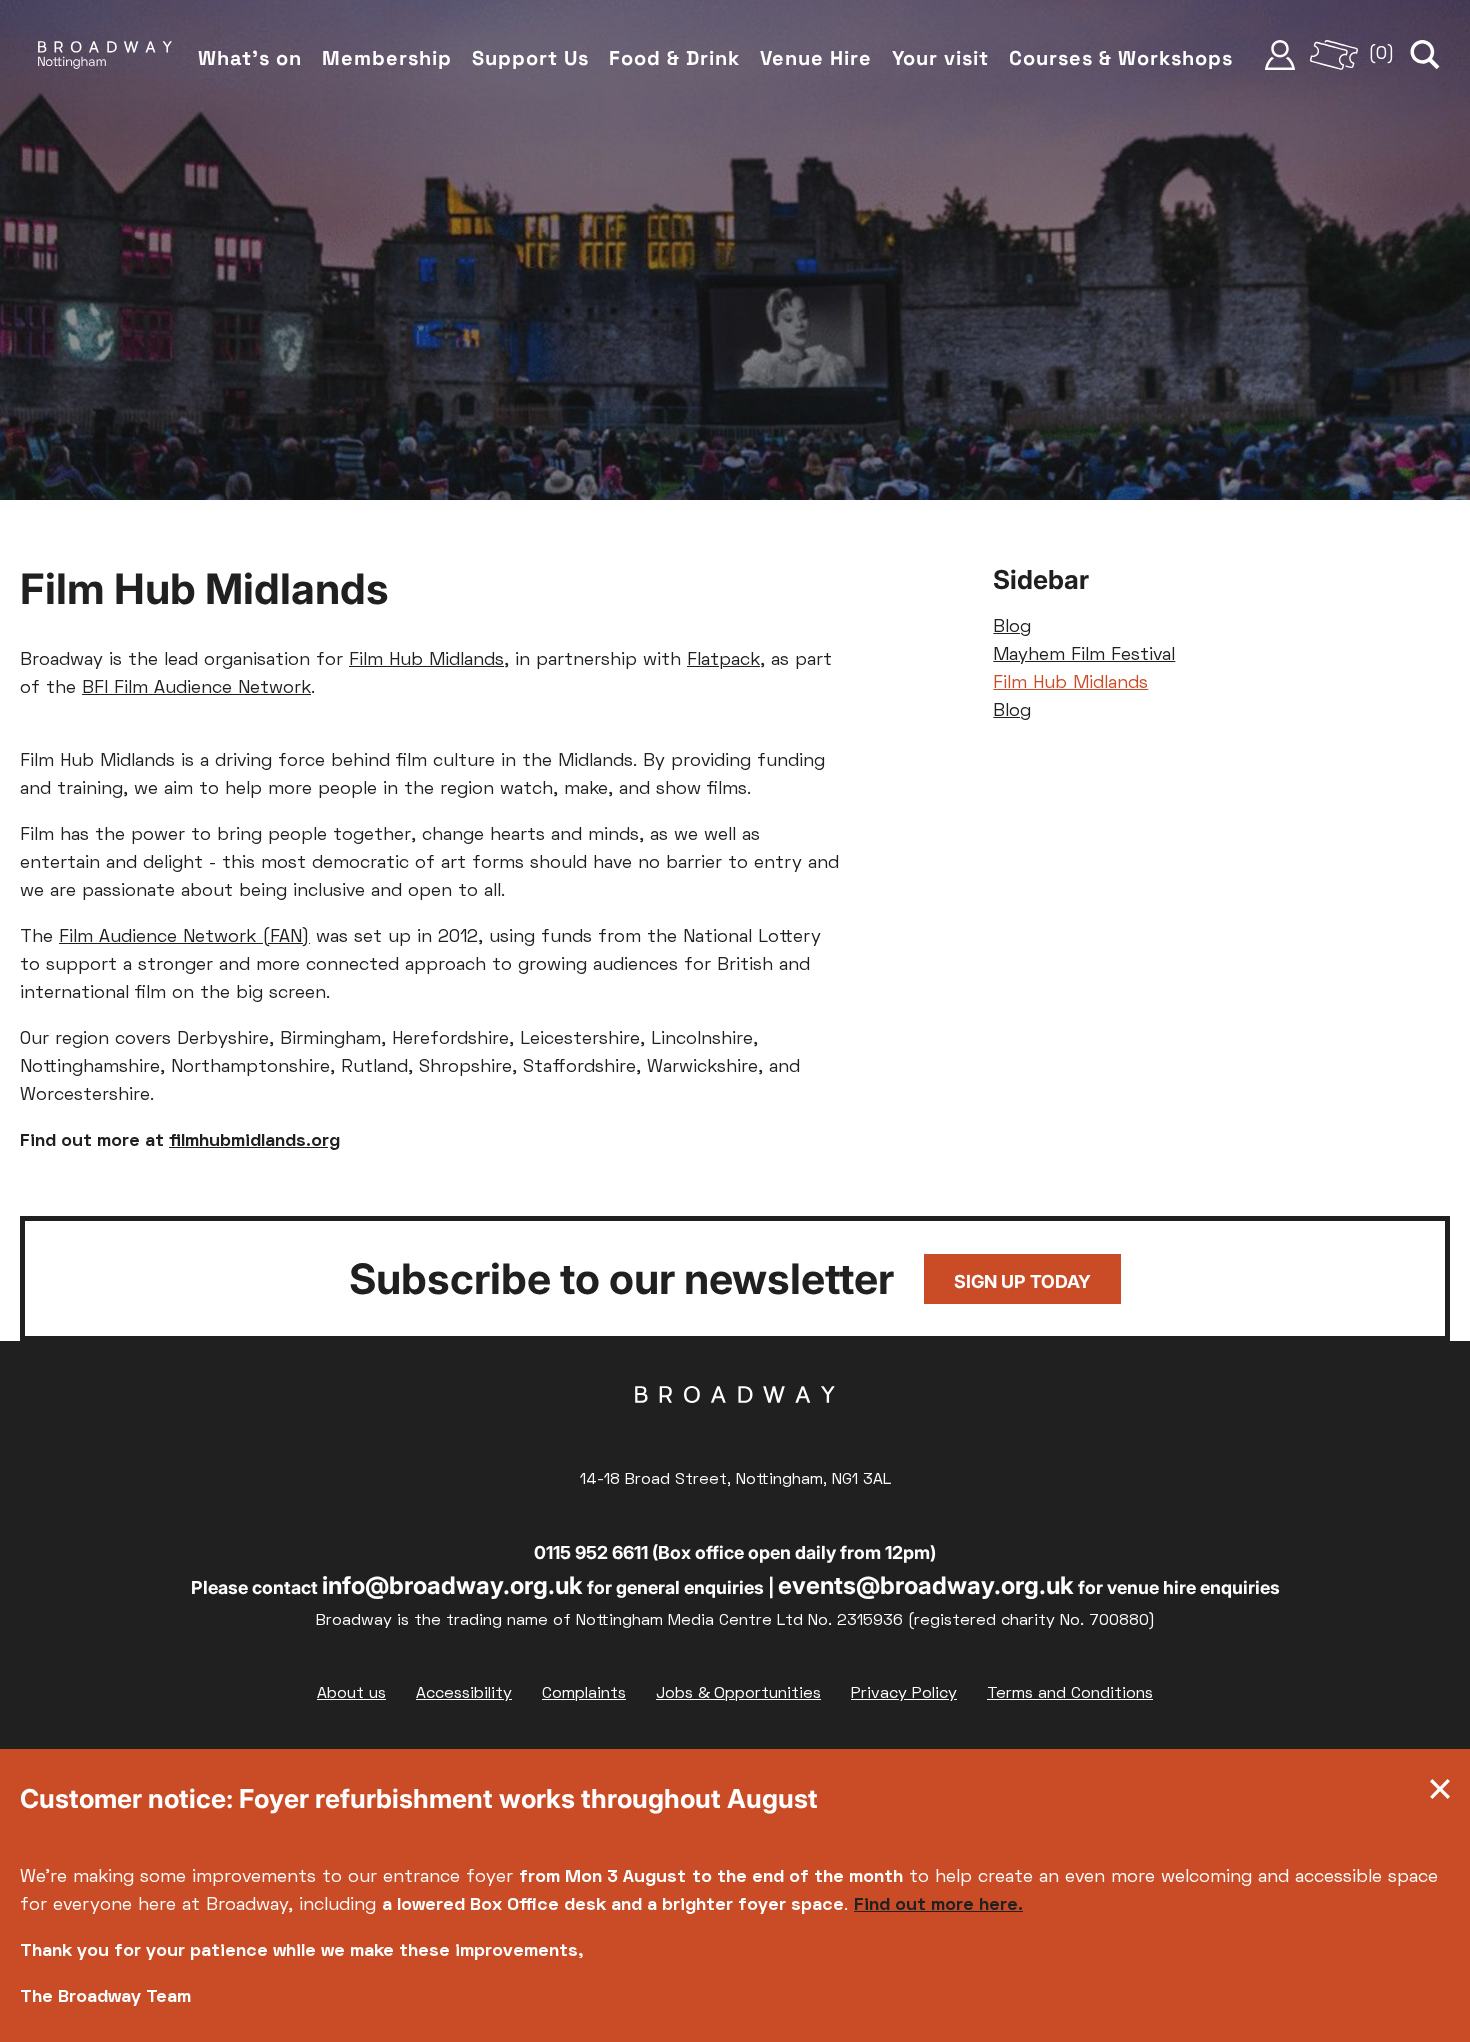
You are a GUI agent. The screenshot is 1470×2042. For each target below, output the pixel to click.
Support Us (530, 58)
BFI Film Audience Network (196, 688)
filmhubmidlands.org (254, 1141)
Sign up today (1022, 1281)
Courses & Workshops (1121, 58)
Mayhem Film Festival (1084, 655)
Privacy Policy (904, 1694)
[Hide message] (1440, 1794)
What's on (250, 58)
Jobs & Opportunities (738, 1694)
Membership (387, 58)
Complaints (584, 1694)
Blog (1012, 627)
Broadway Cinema (735, 1426)
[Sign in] (1280, 55)
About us (351, 1694)
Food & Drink (674, 58)
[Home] (105, 55)
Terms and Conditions (1070, 1694)
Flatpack (723, 660)
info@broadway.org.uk (452, 1585)
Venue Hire (816, 58)
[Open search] (1425, 55)
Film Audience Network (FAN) (184, 937)
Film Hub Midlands (426, 660)
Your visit (940, 58)
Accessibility (464, 1694)
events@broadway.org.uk (926, 1585)
